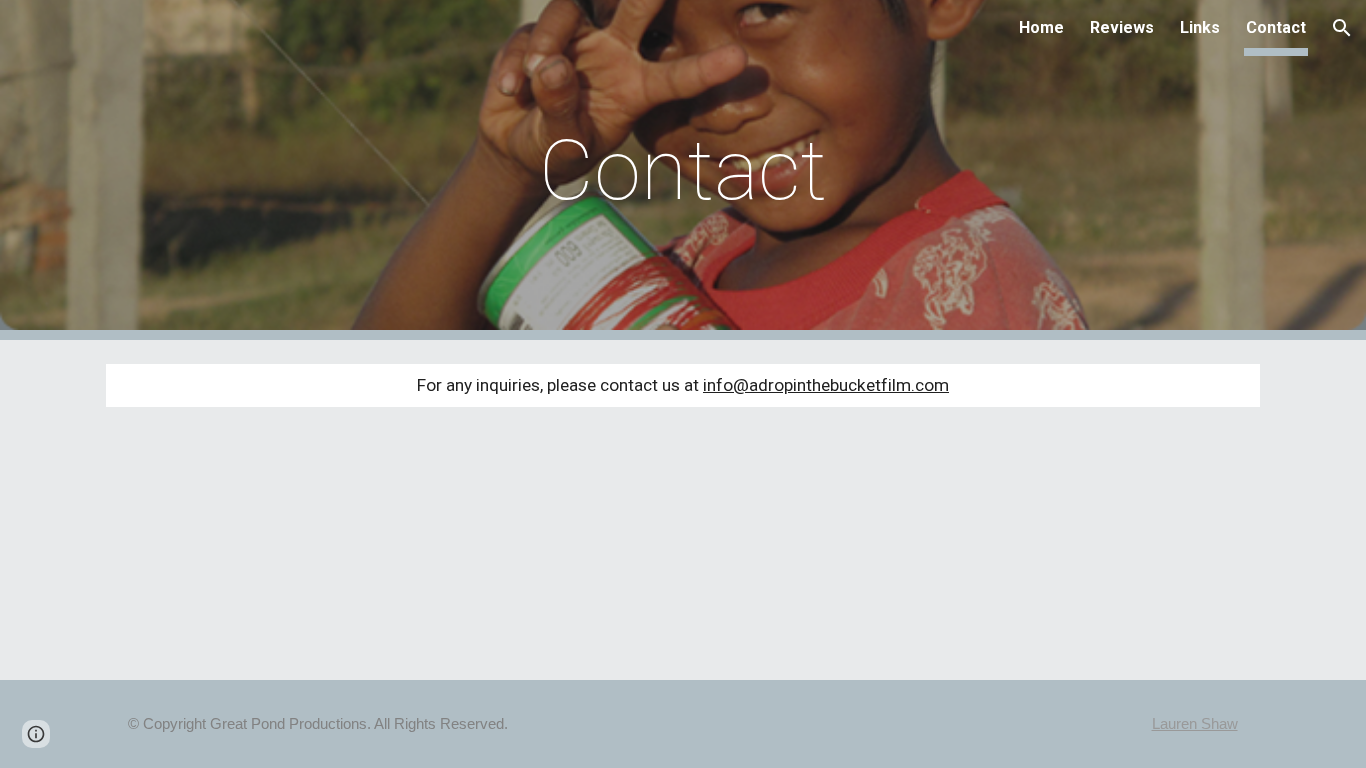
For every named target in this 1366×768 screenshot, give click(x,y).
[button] (1342, 28)
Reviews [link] (1122, 27)
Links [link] (1200, 27)
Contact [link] (1276, 27)
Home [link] (1041, 27)
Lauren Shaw (1195, 723)
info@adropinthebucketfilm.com (826, 385)
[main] (683, 170)
